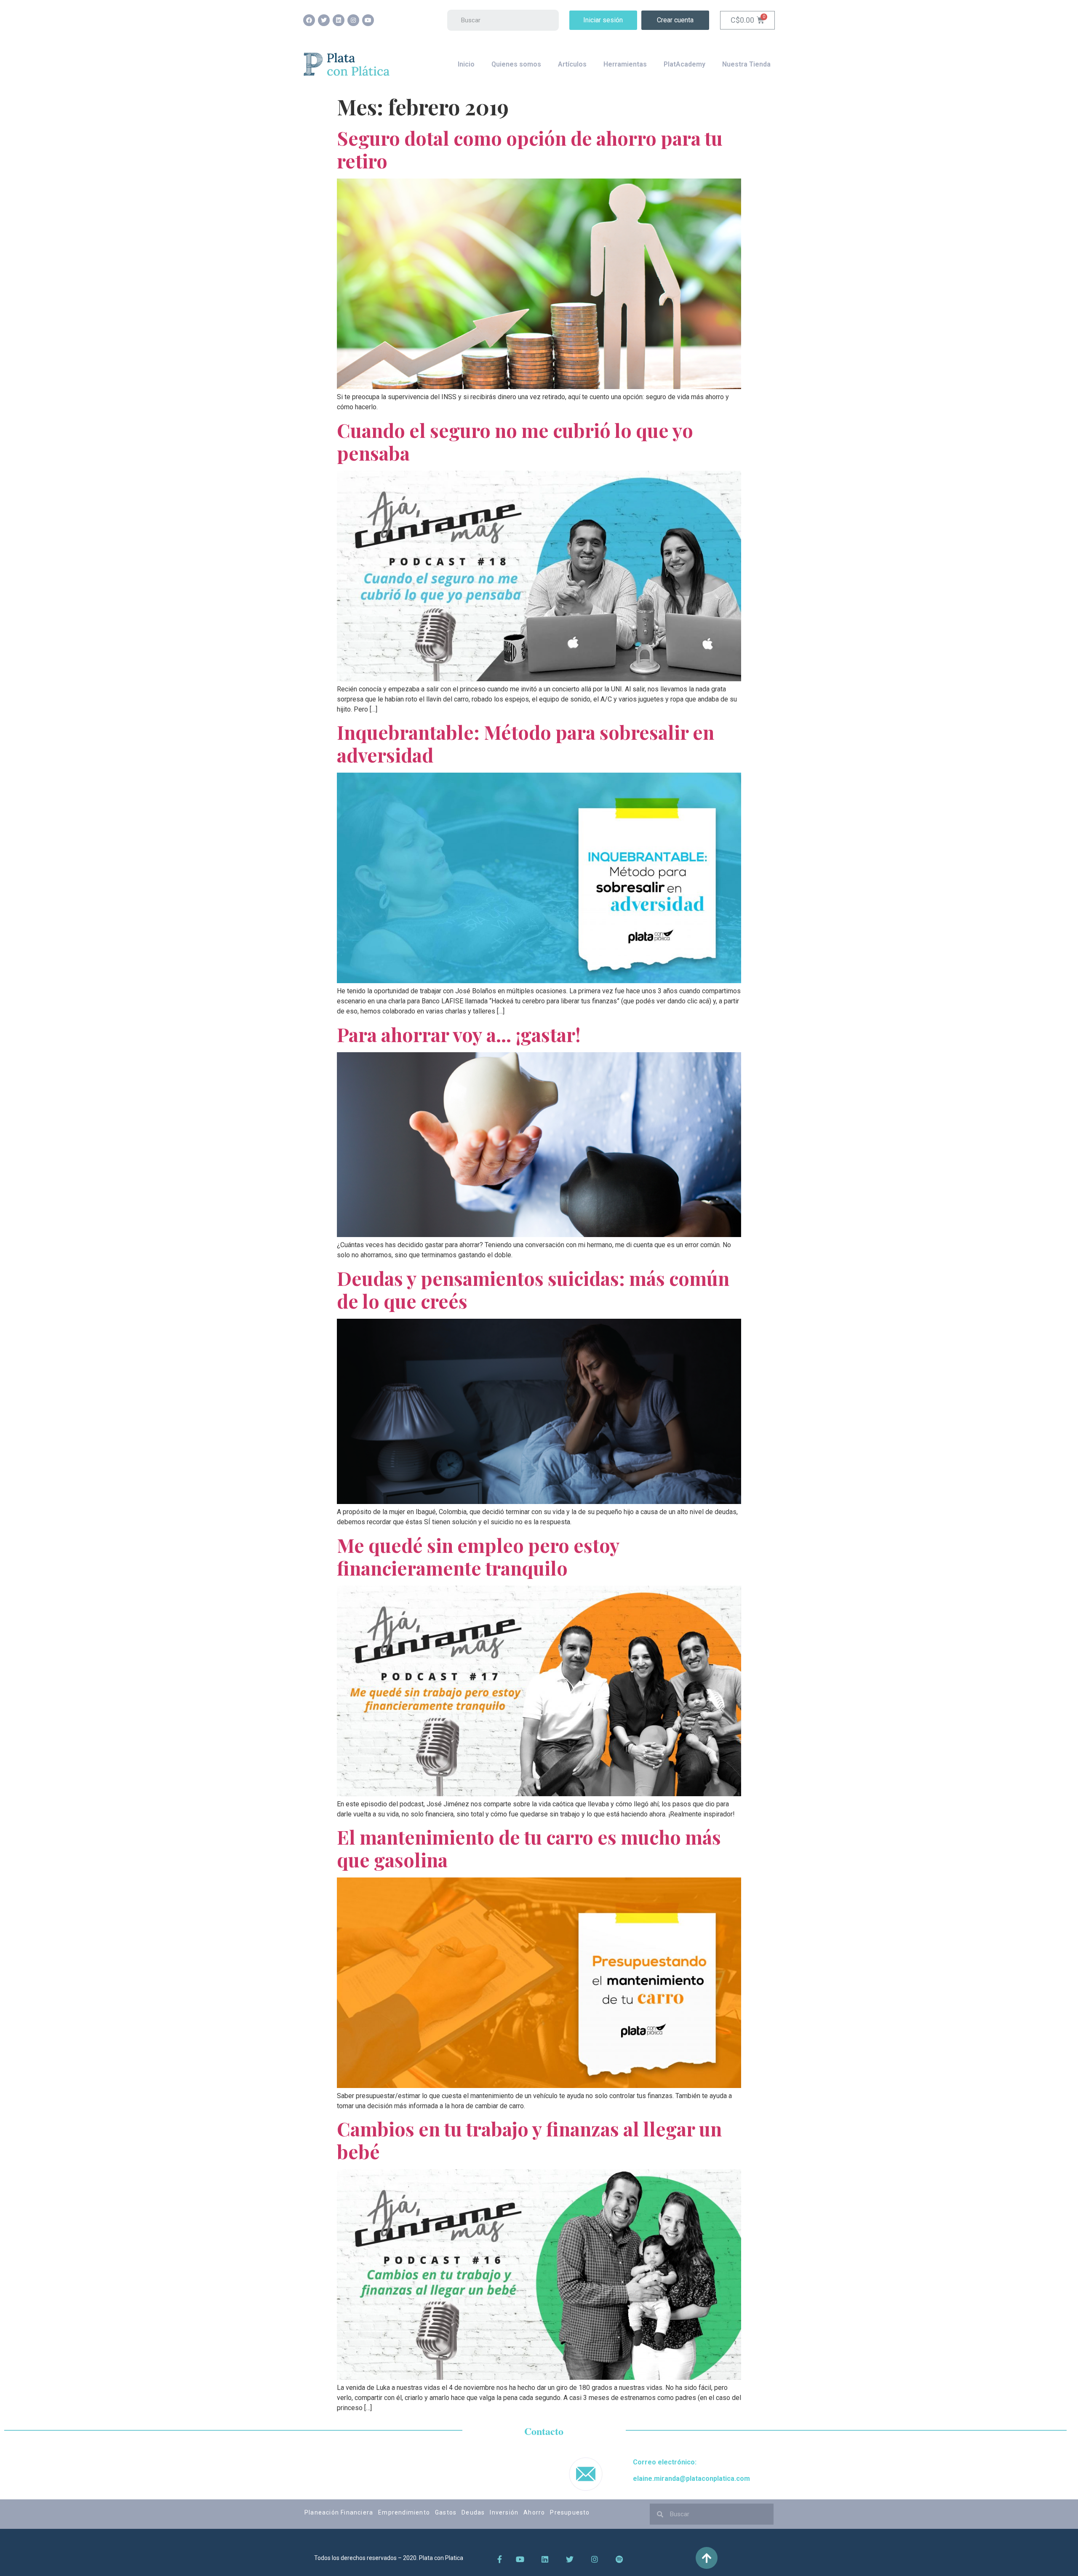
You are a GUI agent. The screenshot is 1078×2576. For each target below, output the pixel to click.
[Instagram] (353, 20)
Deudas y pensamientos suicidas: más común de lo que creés (533, 1289)
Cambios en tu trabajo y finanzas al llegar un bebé (529, 2140)
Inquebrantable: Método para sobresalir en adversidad (526, 743)
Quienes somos (516, 64)
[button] (603, 20)
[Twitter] (324, 20)
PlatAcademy (684, 64)
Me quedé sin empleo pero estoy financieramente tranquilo (478, 1556)
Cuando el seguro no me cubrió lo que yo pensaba (515, 441)
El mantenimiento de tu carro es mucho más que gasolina (529, 1848)
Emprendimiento (404, 2512)
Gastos (446, 2512)
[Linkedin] (339, 20)
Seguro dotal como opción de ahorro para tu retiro (530, 149)
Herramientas (625, 64)
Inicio (466, 64)
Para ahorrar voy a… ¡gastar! (459, 1034)
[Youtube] (368, 20)
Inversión (504, 2512)
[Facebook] (309, 20)
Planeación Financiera (339, 2512)
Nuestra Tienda (746, 64)
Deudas (473, 2512)
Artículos (572, 64)
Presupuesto (570, 2512)
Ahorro (534, 2512)
